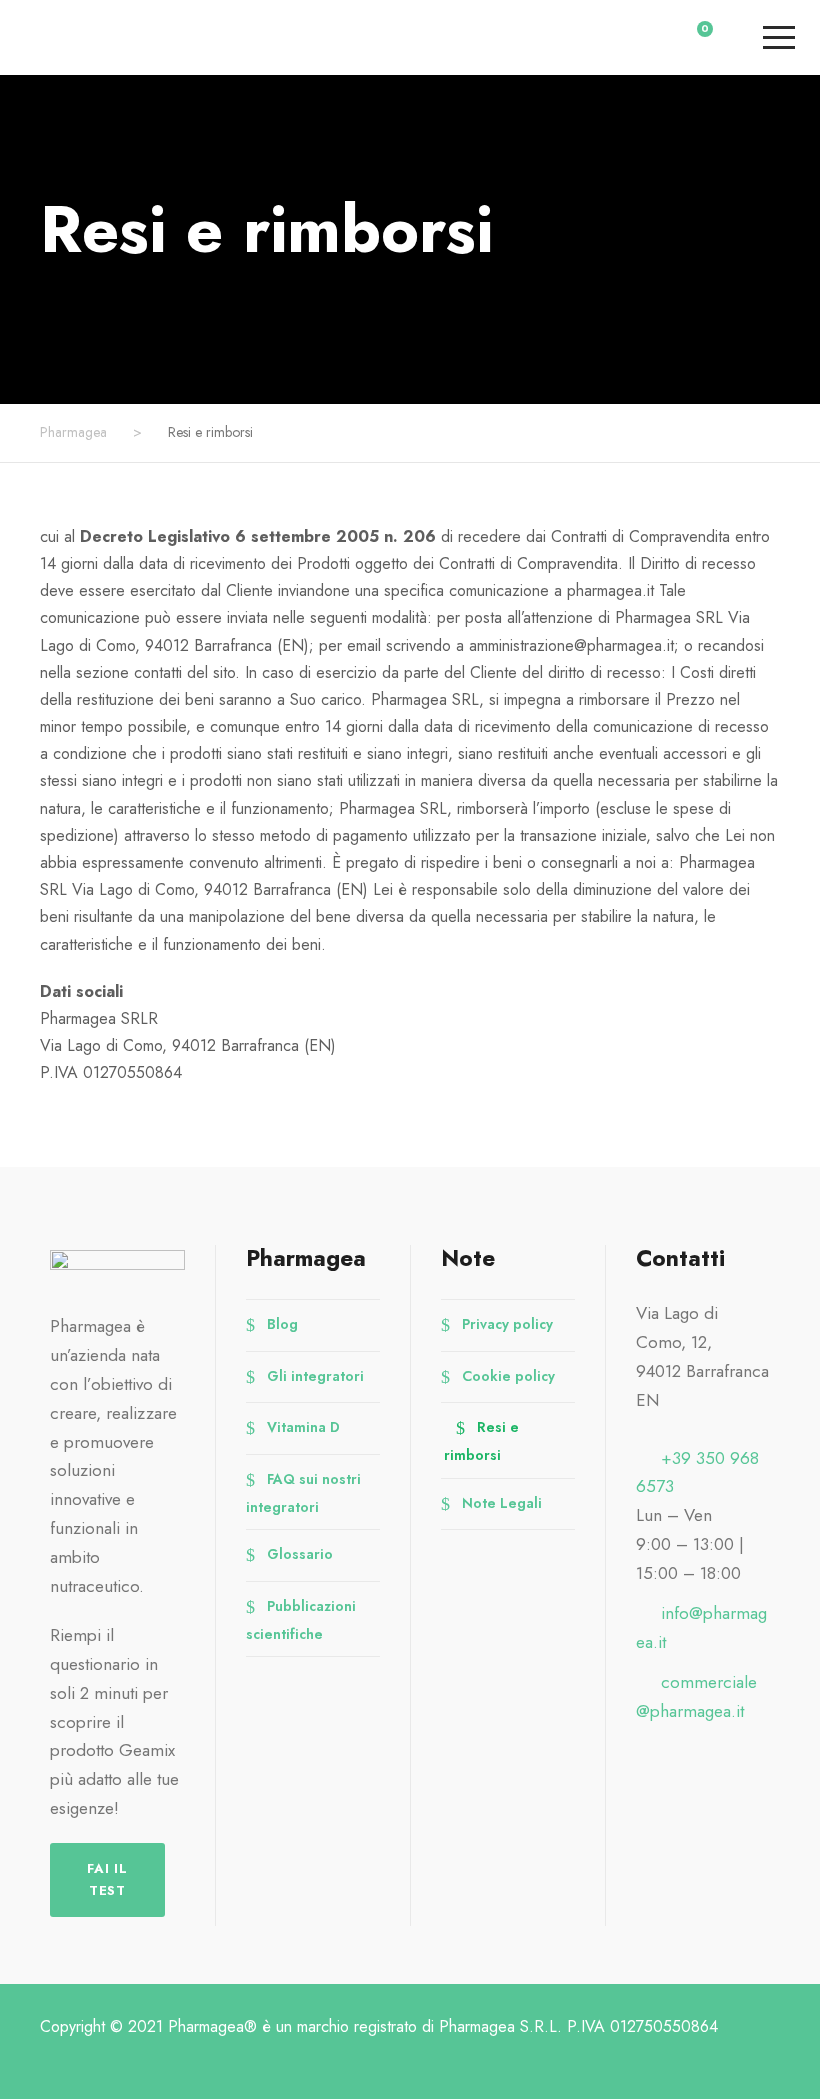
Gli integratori (315, 1375)
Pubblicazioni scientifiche (301, 1619)
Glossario (300, 1554)
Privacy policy (507, 1324)
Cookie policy (508, 1375)
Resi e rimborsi (481, 1441)
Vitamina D (303, 1427)
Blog (282, 1324)
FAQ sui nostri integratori (303, 1492)
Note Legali (502, 1502)
